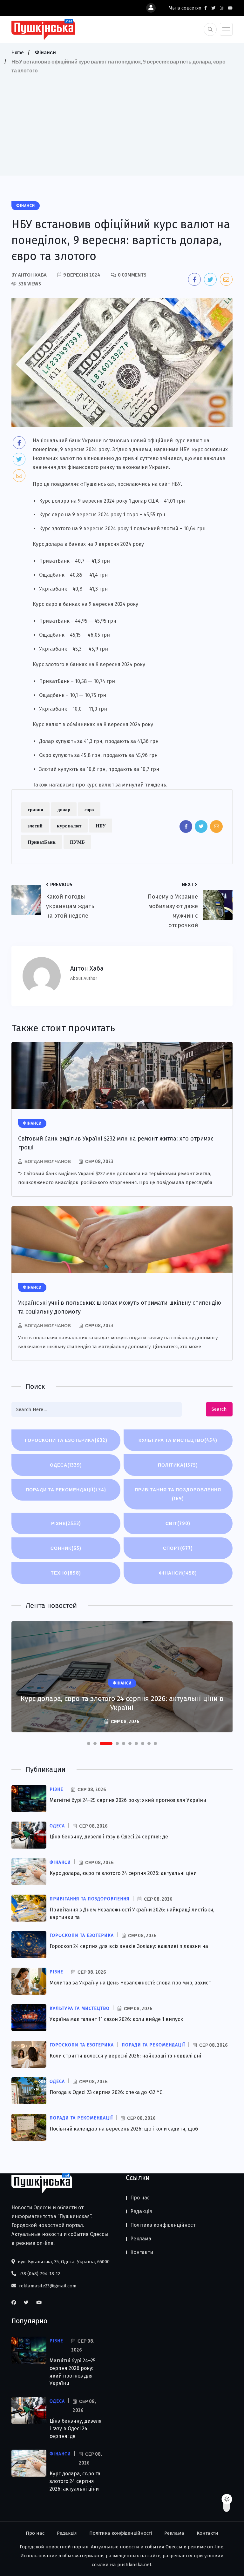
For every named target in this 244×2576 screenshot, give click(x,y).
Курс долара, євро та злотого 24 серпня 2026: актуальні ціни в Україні (122, 1703)
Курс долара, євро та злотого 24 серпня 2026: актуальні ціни (123, 1873)
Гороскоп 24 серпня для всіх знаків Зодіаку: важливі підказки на (129, 1946)
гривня (35, 809)
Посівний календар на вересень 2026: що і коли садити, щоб (124, 2129)
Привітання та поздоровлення (178, 1494)
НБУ (101, 826)
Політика (178, 1465)
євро (89, 809)
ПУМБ (77, 842)
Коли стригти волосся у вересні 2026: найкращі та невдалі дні (125, 2056)
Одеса (66, 1465)
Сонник (66, 1548)
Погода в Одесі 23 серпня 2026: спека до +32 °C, (107, 2092)
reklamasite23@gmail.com (47, 2286)
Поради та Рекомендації (66, 1490)
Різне (66, 1523)
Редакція (141, 2211)
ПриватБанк (42, 842)
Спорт (178, 1548)
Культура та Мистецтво (178, 1440)
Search (219, 1409)
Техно (66, 1573)
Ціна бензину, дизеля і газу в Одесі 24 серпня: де (109, 1837)
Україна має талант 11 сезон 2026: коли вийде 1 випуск (116, 2019)
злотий (35, 826)
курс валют (69, 826)
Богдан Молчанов (48, 1161)
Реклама (141, 2239)
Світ (178, 1523)
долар (64, 809)
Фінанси (45, 52)
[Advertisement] (122, 123)
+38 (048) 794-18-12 (39, 2274)
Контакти (142, 2252)
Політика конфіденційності (163, 2225)
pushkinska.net (134, 2565)
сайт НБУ (170, 484)
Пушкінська (98, 484)
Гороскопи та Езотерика (66, 1440)
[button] (89, 1743)
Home (17, 52)
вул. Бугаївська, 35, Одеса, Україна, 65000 (63, 2262)
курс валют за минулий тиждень (126, 785)
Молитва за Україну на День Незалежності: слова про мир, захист (130, 1983)
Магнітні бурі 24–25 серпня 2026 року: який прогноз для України (128, 1800)
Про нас (140, 2198)
